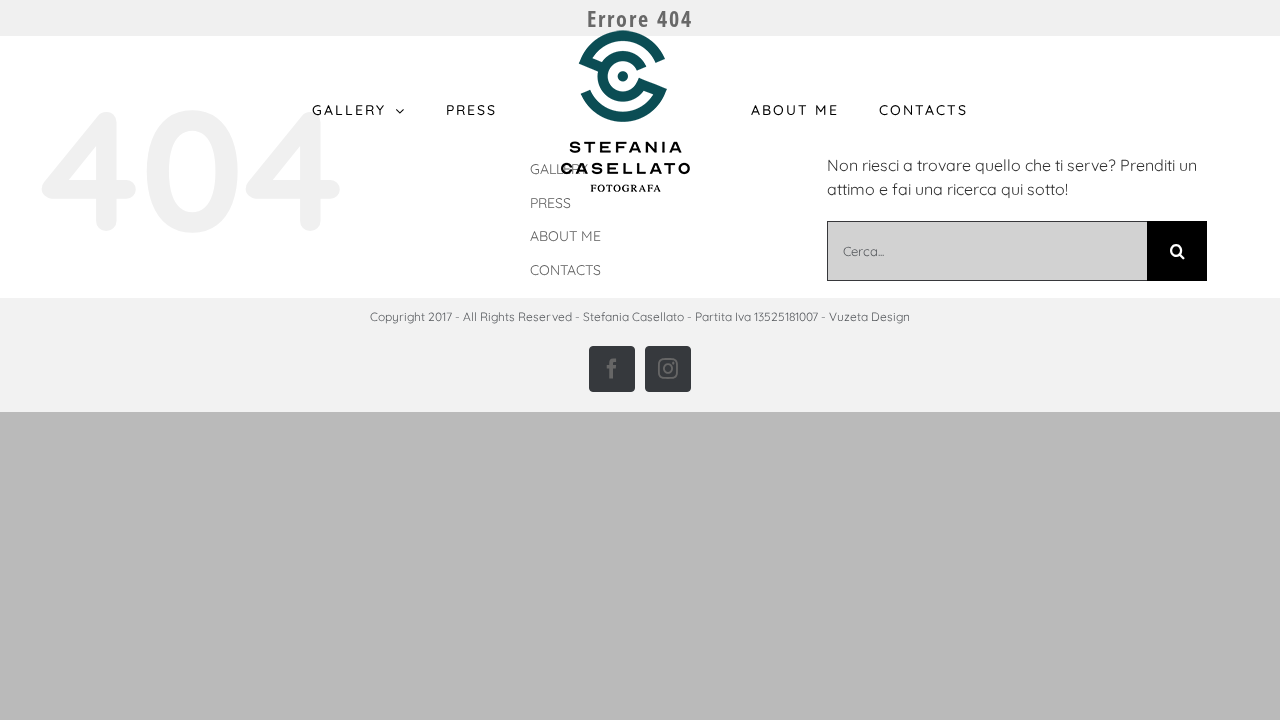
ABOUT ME (565, 236)
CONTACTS (565, 270)
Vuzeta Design (869, 316)
